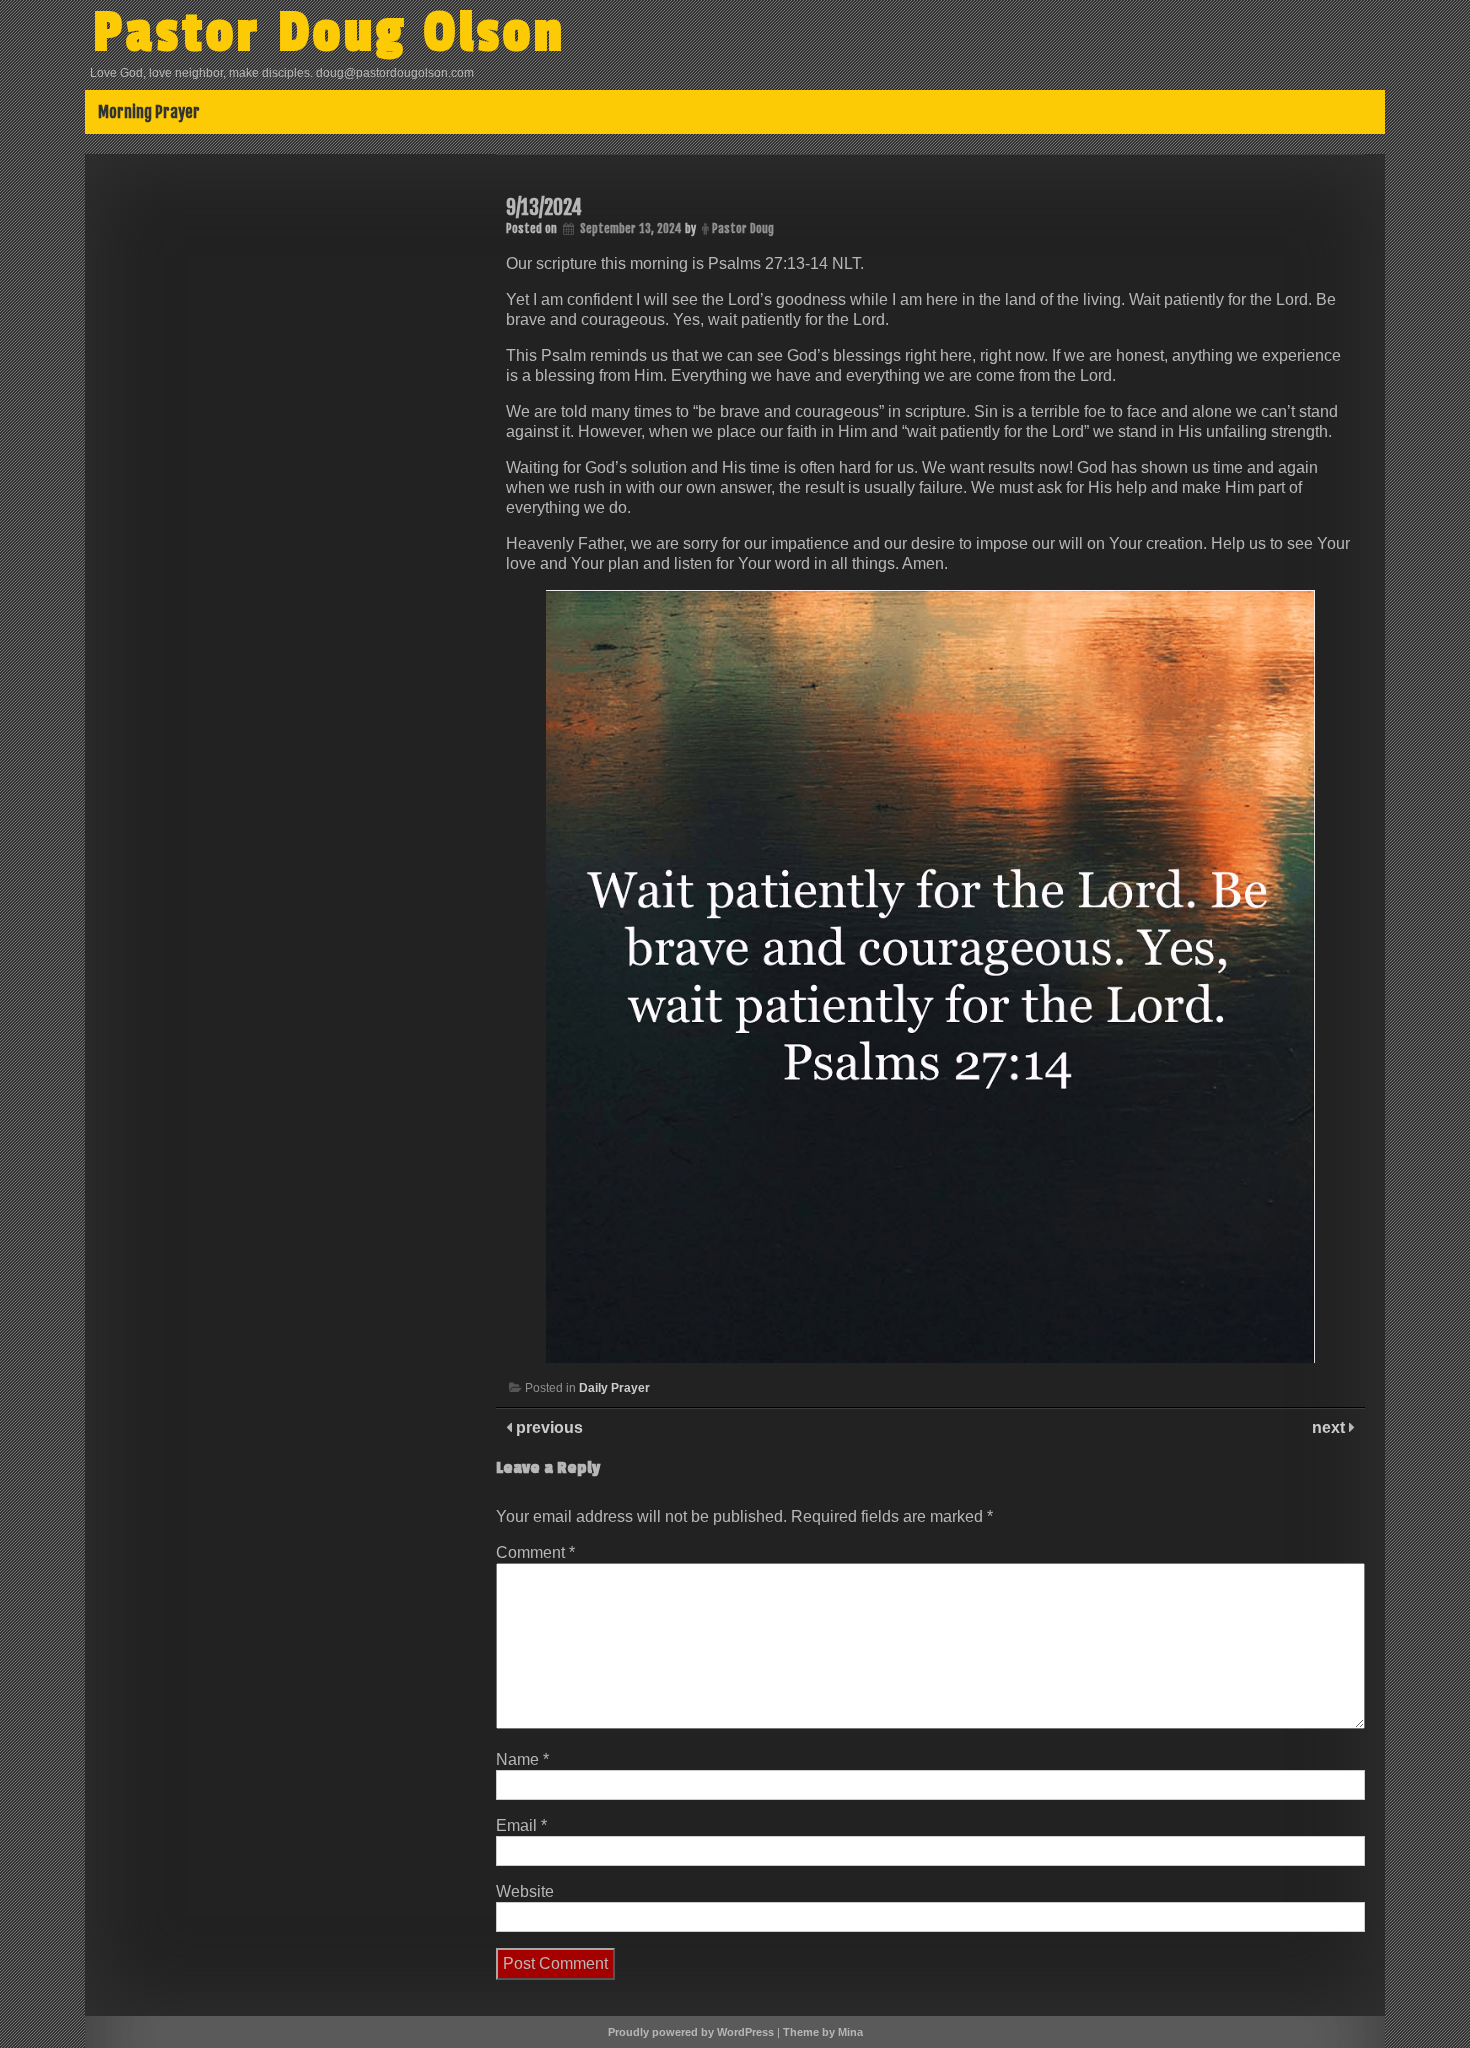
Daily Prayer (614, 1388)
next (1330, 1427)
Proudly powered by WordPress (691, 2032)
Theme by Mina (823, 2032)
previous (547, 1427)
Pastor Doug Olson (329, 33)
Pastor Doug (743, 228)
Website (525, 1891)
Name (522, 1759)
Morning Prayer (149, 112)
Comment (535, 1552)
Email (521, 1825)
